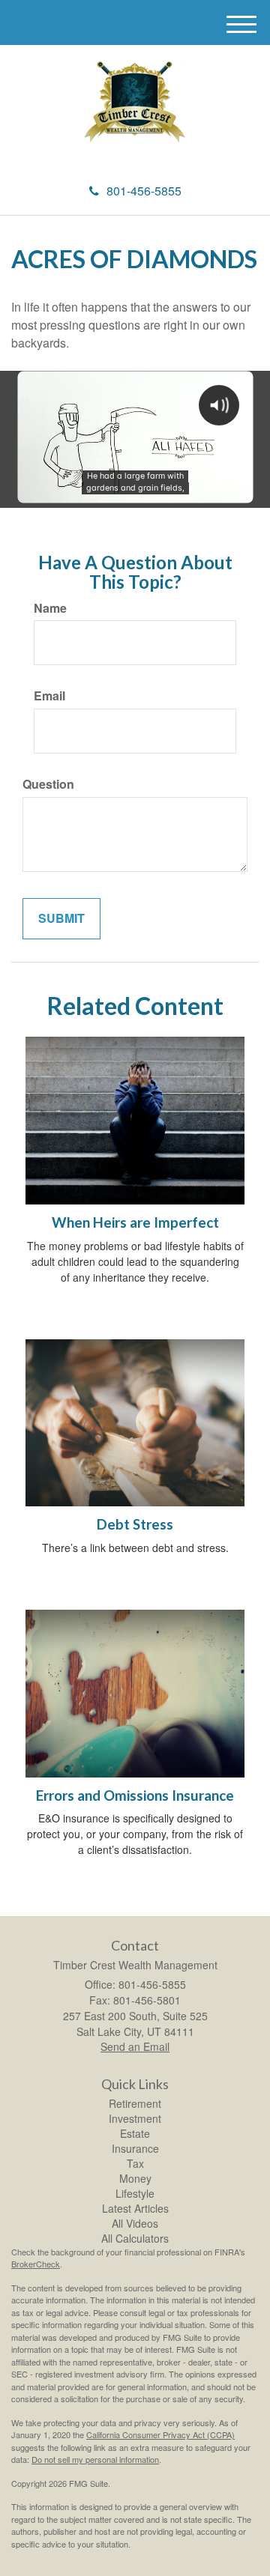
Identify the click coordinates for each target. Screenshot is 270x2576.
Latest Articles (135, 2208)
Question (48, 784)
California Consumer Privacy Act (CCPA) (160, 2434)
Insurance (135, 2148)
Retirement (135, 2103)
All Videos (135, 2223)
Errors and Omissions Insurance (135, 1795)
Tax (135, 2163)
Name (50, 608)
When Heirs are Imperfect (135, 1222)
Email (49, 696)
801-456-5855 (144, 191)
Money (135, 2178)
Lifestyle (135, 2193)
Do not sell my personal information (95, 2459)
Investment (135, 2118)
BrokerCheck (36, 2264)
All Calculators (135, 2238)
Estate (135, 2133)
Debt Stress (135, 1524)
